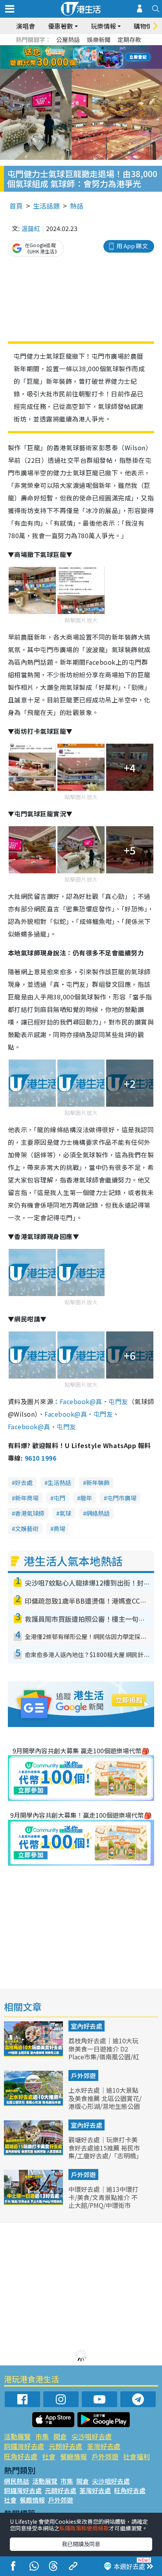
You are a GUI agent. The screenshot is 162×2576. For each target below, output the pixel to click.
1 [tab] (63, 48)
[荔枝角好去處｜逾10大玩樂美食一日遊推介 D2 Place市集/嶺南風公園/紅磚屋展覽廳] (34, 2054)
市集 (42, 2436)
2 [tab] (71, 48)
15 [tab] (79, 67)
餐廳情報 (74, 2456)
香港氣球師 (30, 1513)
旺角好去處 (21, 2456)
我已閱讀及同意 (81, 2544)
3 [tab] (79, 48)
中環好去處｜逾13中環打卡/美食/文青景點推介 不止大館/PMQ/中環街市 (103, 2197)
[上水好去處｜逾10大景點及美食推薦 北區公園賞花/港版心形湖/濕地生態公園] (34, 2103)
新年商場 (27, 1498)
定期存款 (129, 39)
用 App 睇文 (132, 246)
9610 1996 (40, 1458)
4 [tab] (87, 48)
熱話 (77, 206)
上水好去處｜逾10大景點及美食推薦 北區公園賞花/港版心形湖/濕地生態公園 (105, 2098)
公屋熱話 (68, 39)
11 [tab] (95, 57)
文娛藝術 (27, 1528)
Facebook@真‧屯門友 (94, 1401)
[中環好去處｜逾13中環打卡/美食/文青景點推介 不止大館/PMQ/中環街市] (34, 2202)
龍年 (86, 1498)
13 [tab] (63, 67)
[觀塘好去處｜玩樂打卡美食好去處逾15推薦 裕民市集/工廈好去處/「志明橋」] (34, 2153)
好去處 (24, 1482)
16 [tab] (87, 67)
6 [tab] (103, 48)
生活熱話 (59, 1482)
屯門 (59, 1498)
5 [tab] (95, 48)
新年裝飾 (98, 1482)
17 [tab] (95, 67)
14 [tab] (71, 67)
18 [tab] (103, 67)
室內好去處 (87, 2026)
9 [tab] (79, 57)
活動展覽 (17, 2436)
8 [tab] (71, 57)
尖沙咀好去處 (92, 2436)
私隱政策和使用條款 (84, 2528)
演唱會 (26, 26)
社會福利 (136, 2456)
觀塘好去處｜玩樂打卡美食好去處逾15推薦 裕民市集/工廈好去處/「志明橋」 (105, 2148)
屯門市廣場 (122, 1498)
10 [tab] (87, 57)
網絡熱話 (98, 1513)
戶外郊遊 (83, 2075)
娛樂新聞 (99, 39)
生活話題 (46, 206)
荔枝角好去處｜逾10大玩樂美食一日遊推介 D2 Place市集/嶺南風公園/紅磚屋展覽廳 (104, 2053)
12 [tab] (103, 57)
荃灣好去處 (104, 2446)
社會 (49, 2456)
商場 (59, 1528)
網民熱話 (17, 2481)
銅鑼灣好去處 (24, 2446)
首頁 (16, 206)
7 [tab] (63, 57)
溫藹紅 (31, 228)
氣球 (65, 1513)
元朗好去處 (65, 2446)
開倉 (60, 2436)
